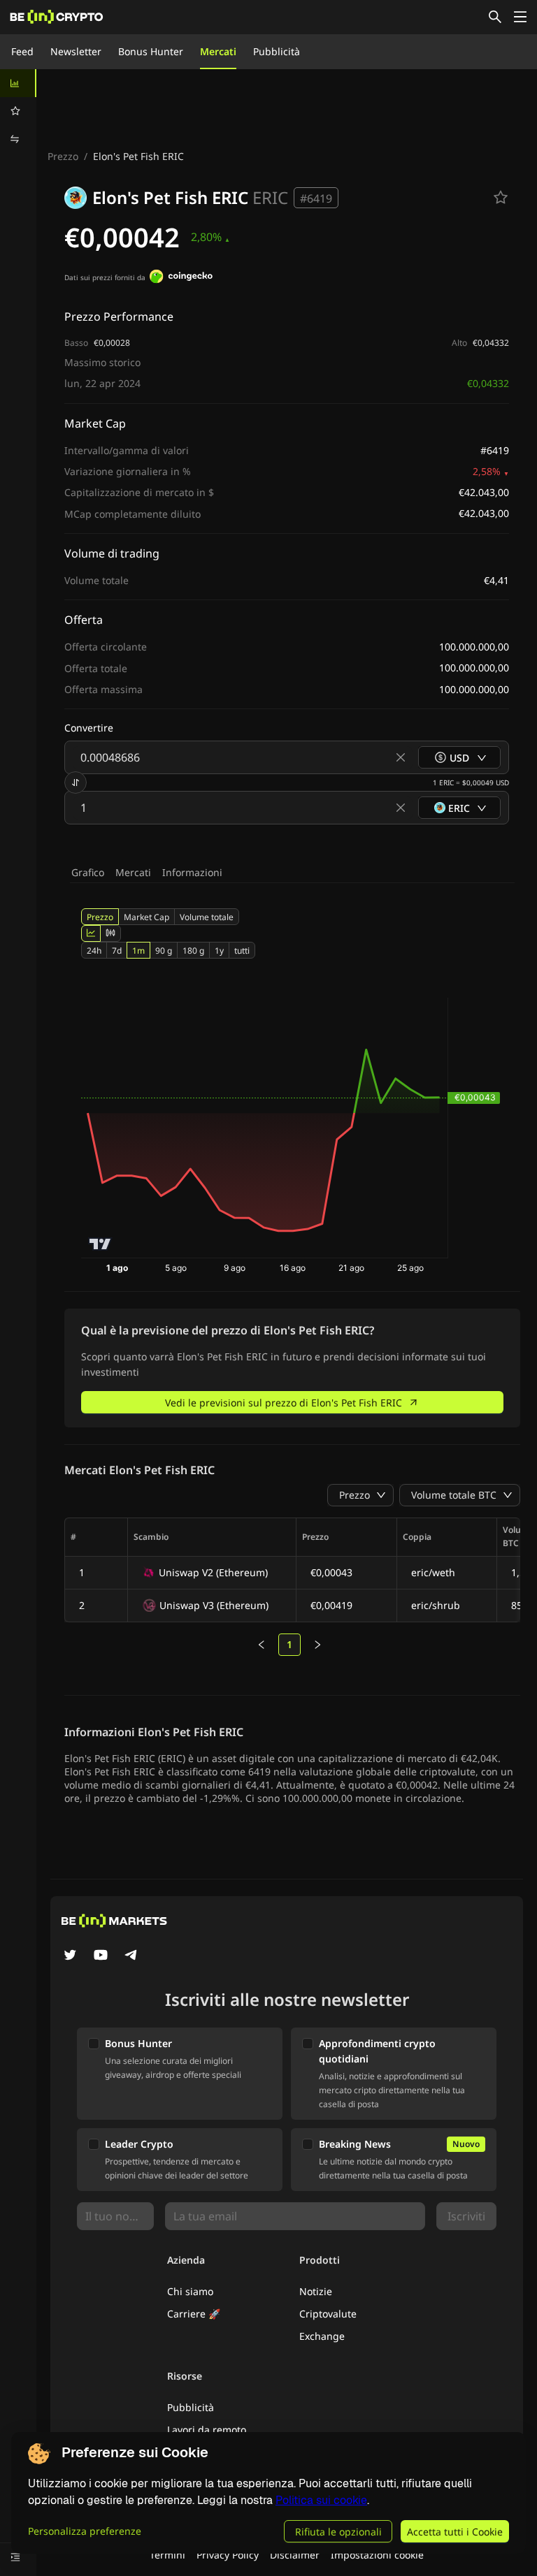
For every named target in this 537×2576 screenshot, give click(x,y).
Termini (167, 2555)
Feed (22, 51)
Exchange (322, 2336)
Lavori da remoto (207, 2430)
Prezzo (63, 156)
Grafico (88, 872)
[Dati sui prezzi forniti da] (181, 278)
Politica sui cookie (321, 2500)
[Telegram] (131, 1956)
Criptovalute (328, 2314)
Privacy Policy (228, 2555)
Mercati (218, 51)
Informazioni (192, 872)
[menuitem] (18, 83)
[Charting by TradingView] (100, 1244)
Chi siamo (190, 2291)
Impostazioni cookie (377, 2555)
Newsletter (76, 51)
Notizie (316, 2291)
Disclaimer (295, 2555)
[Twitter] (70, 1956)
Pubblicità (277, 51)
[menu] (18, 111)
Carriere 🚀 (194, 2314)
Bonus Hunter (151, 51)
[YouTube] (101, 1956)
